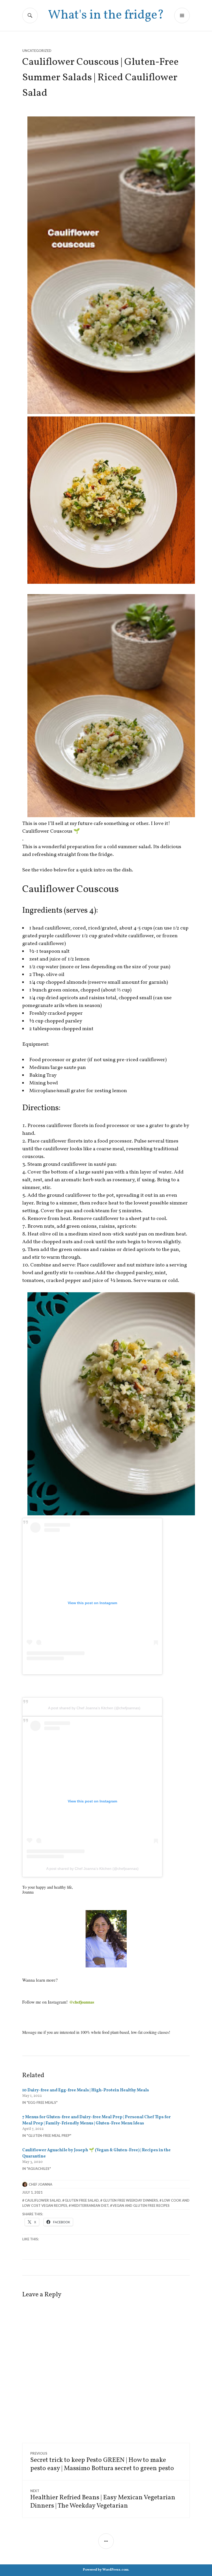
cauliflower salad (43, 2200)
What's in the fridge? (106, 15)
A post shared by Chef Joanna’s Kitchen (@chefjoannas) (94, 1708)
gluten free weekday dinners (130, 2200)
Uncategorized (37, 51)
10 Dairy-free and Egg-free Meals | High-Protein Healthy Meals (86, 2090)
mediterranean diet (90, 2205)
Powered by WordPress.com (106, 2570)
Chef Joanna (40, 2184)
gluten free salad (82, 2200)
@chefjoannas (82, 2002)
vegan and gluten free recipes (141, 2205)
